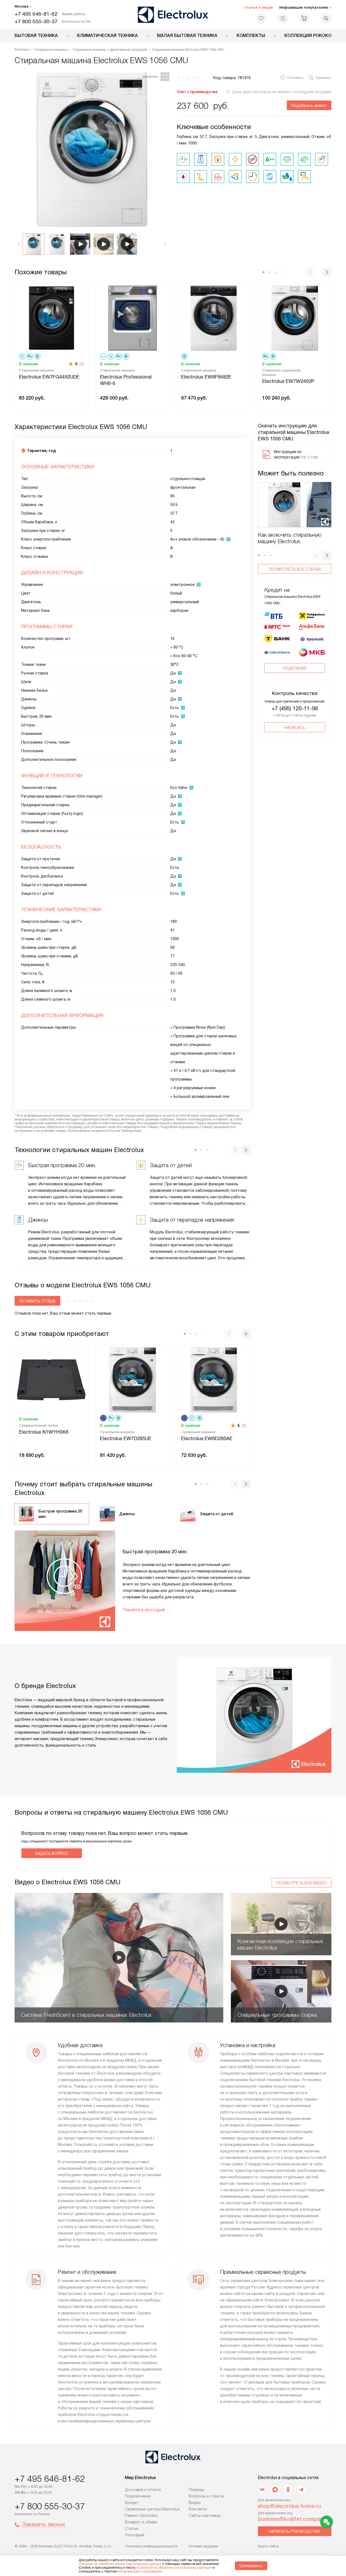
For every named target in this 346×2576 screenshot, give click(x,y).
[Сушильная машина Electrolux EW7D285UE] (132, 1379)
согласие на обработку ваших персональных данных (120, 2564)
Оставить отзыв (37, 1301)
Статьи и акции (258, 7)
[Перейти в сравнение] (283, 18)
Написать (295, 728)
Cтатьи (132, 2528)
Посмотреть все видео (302, 1883)
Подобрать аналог (309, 106)
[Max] (275, 2490)
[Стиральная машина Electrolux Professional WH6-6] (132, 318)
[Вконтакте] (262, 2490)
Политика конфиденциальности (151, 2546)
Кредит (132, 2503)
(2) (82, 364)
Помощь (197, 2490)
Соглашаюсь (251, 2566)
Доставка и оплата (143, 2490)
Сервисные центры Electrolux (152, 2509)
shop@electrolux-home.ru (289, 2506)
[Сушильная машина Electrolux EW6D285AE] (214, 1379)
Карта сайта (268, 2546)
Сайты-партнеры (205, 2516)
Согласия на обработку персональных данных (174, 2568)
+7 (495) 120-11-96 (295, 708)
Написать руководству (295, 2531)
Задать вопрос (52, 1853)
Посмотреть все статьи (295, 569)
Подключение (138, 2496)
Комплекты (251, 36)
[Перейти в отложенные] (261, 18)
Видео (195, 2503)
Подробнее (295, 668)
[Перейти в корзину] (304, 18)
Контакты (198, 2509)
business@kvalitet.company (292, 2519)
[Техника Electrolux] (173, 15)
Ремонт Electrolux (141, 2516)
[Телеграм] (301, 2490)
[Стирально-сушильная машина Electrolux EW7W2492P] (295, 318)
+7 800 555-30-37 (36, 21)
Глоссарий (134, 2535)
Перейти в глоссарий (144, 1610)
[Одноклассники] (288, 2490)
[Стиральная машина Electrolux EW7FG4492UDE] (51, 318)
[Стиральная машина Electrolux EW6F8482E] (214, 318)
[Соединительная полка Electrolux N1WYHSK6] (51, 1379)
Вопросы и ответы (206, 2496)
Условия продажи (203, 2546)
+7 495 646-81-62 (36, 14)
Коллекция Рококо (308, 36)
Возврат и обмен (141, 2522)
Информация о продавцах (140, 2571)
